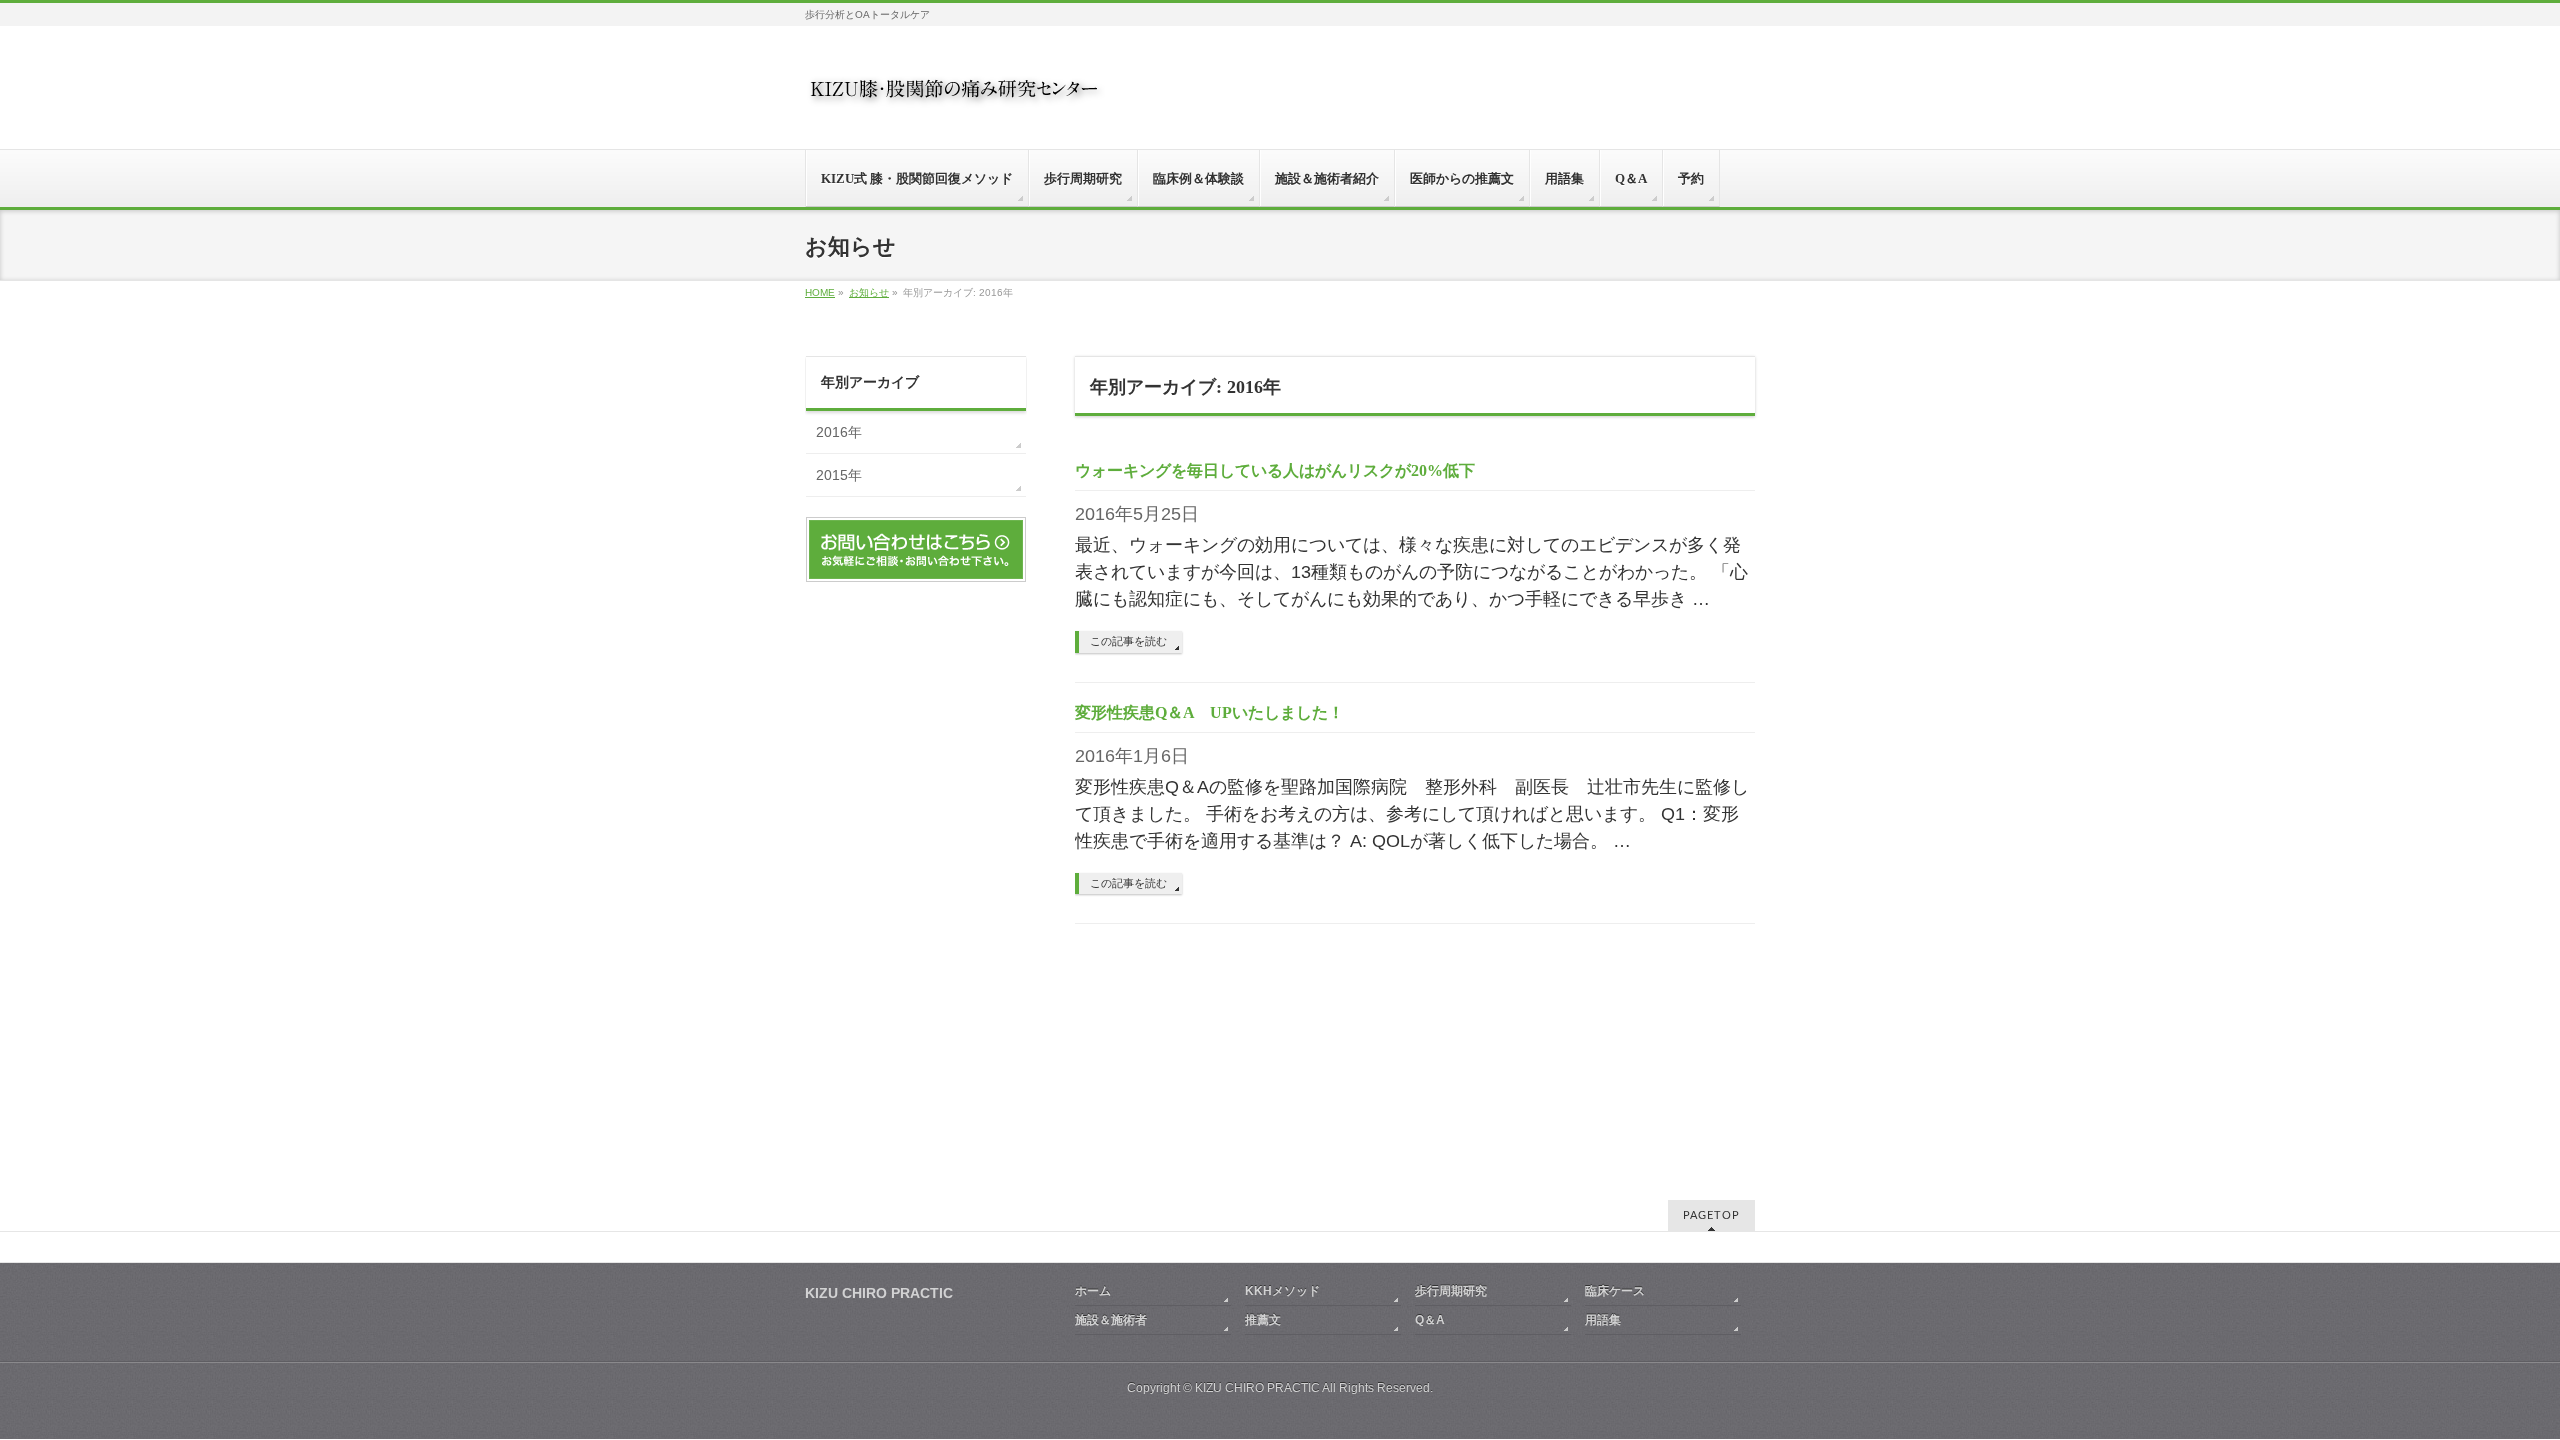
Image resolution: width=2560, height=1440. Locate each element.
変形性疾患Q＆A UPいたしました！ (1209, 712)
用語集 (1603, 1320)
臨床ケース (1615, 1291)
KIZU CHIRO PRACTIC (1257, 1388)
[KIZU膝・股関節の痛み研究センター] (955, 96)
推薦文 (1263, 1320)
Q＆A (1430, 1320)
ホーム (1093, 1291)
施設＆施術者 (1111, 1320)
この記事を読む (1128, 641)
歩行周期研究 (1451, 1291)
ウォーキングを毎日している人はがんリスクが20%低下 (1275, 470)
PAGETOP (1711, 1215)
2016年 (839, 432)
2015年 (839, 475)
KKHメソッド (1282, 1291)
